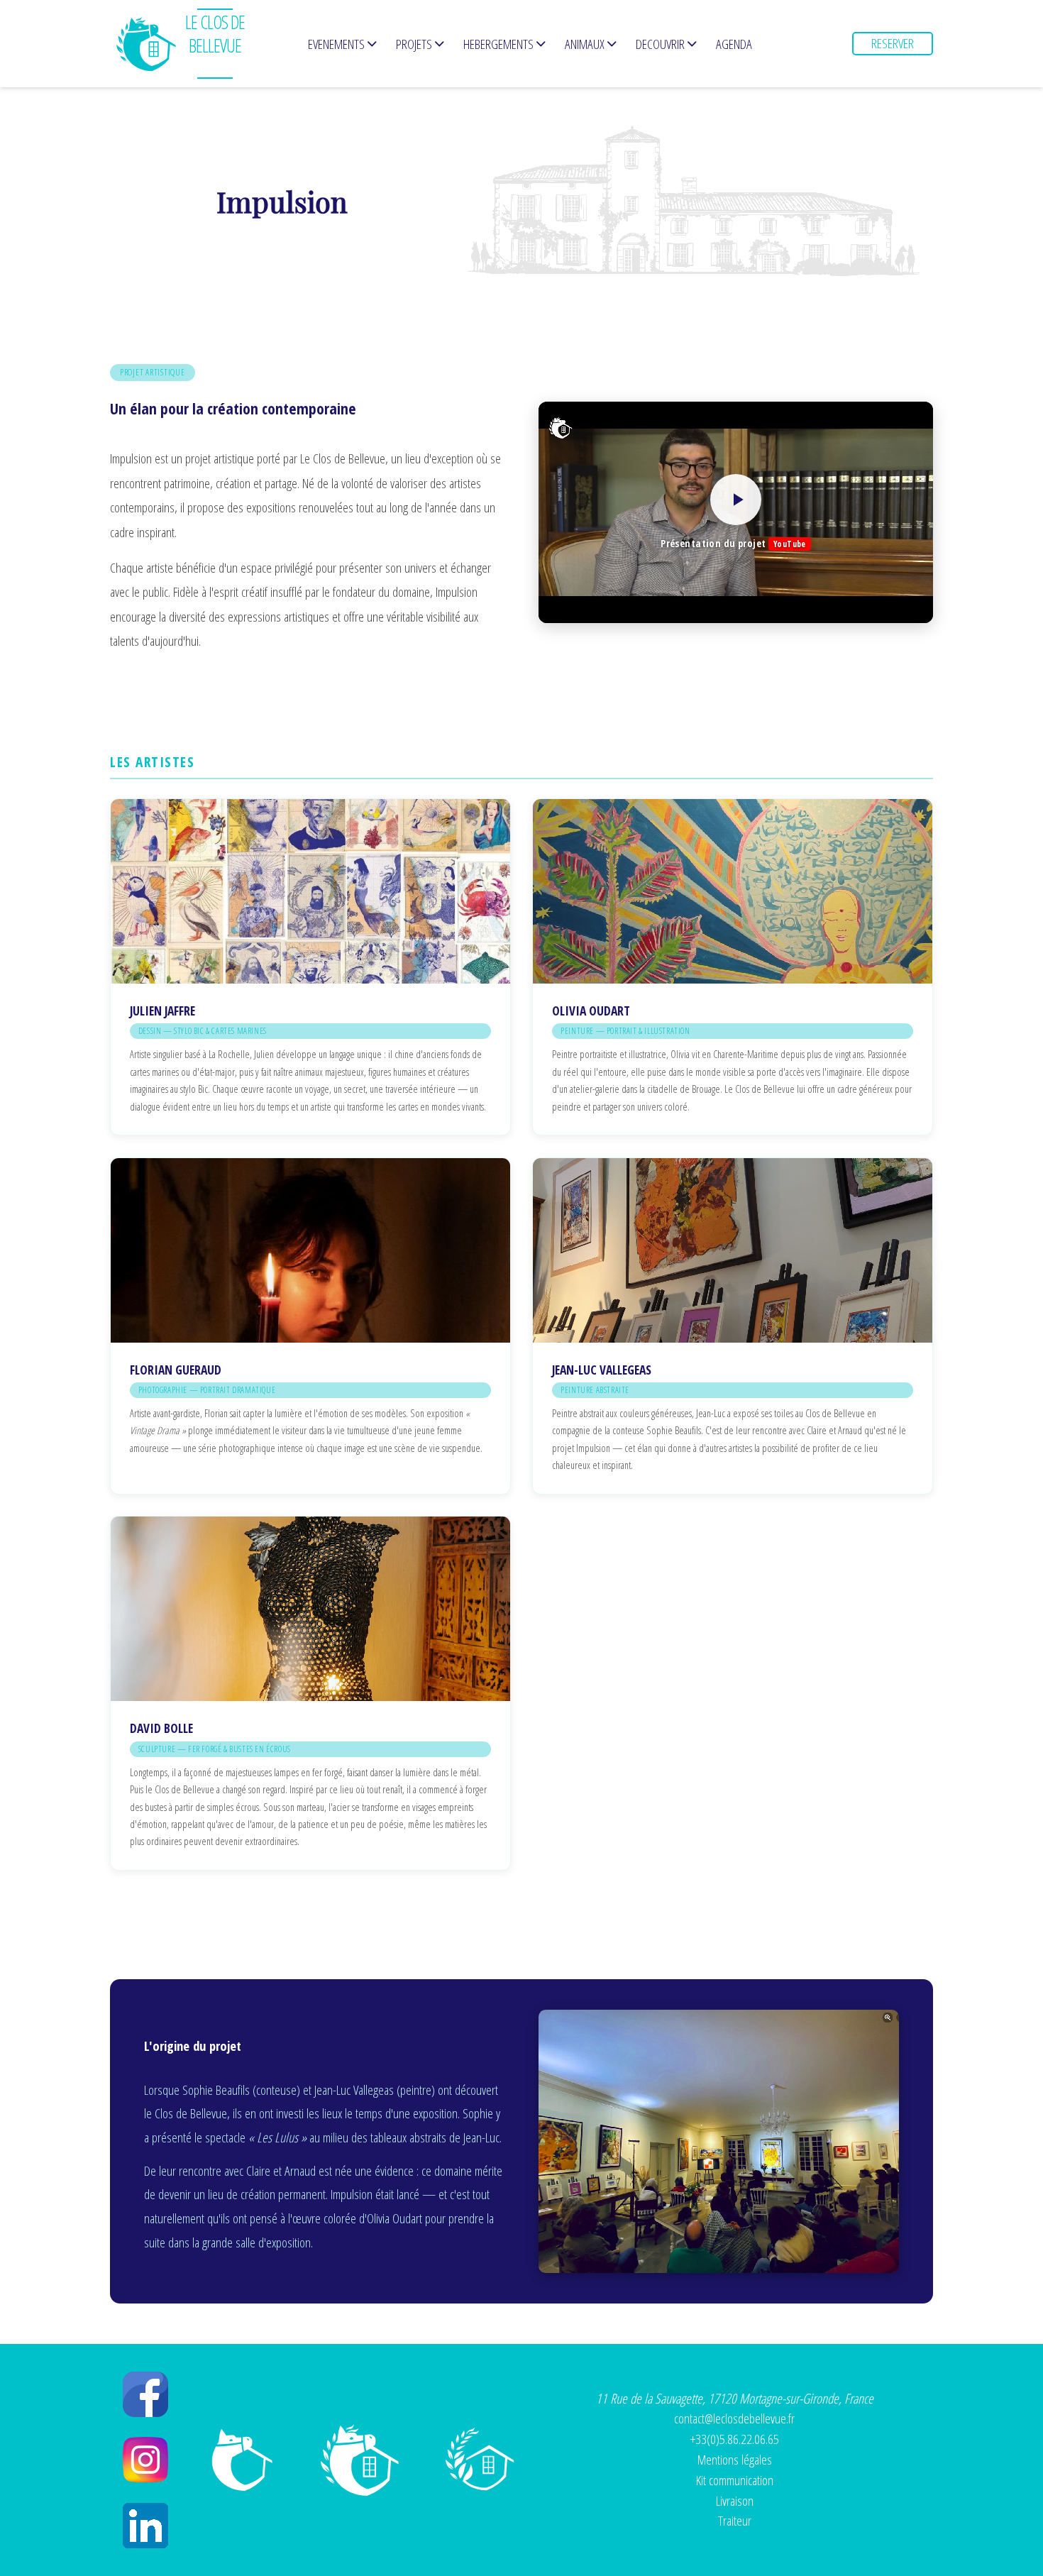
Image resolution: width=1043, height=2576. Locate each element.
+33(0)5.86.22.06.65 (735, 2439)
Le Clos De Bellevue (215, 34)
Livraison (735, 2500)
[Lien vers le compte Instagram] (145, 2460)
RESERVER (893, 43)
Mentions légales (735, 2459)
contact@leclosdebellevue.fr (734, 2418)
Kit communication (735, 2480)
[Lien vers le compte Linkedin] (145, 2526)
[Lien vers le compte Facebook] (145, 2394)
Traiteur (735, 2520)
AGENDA (734, 44)
